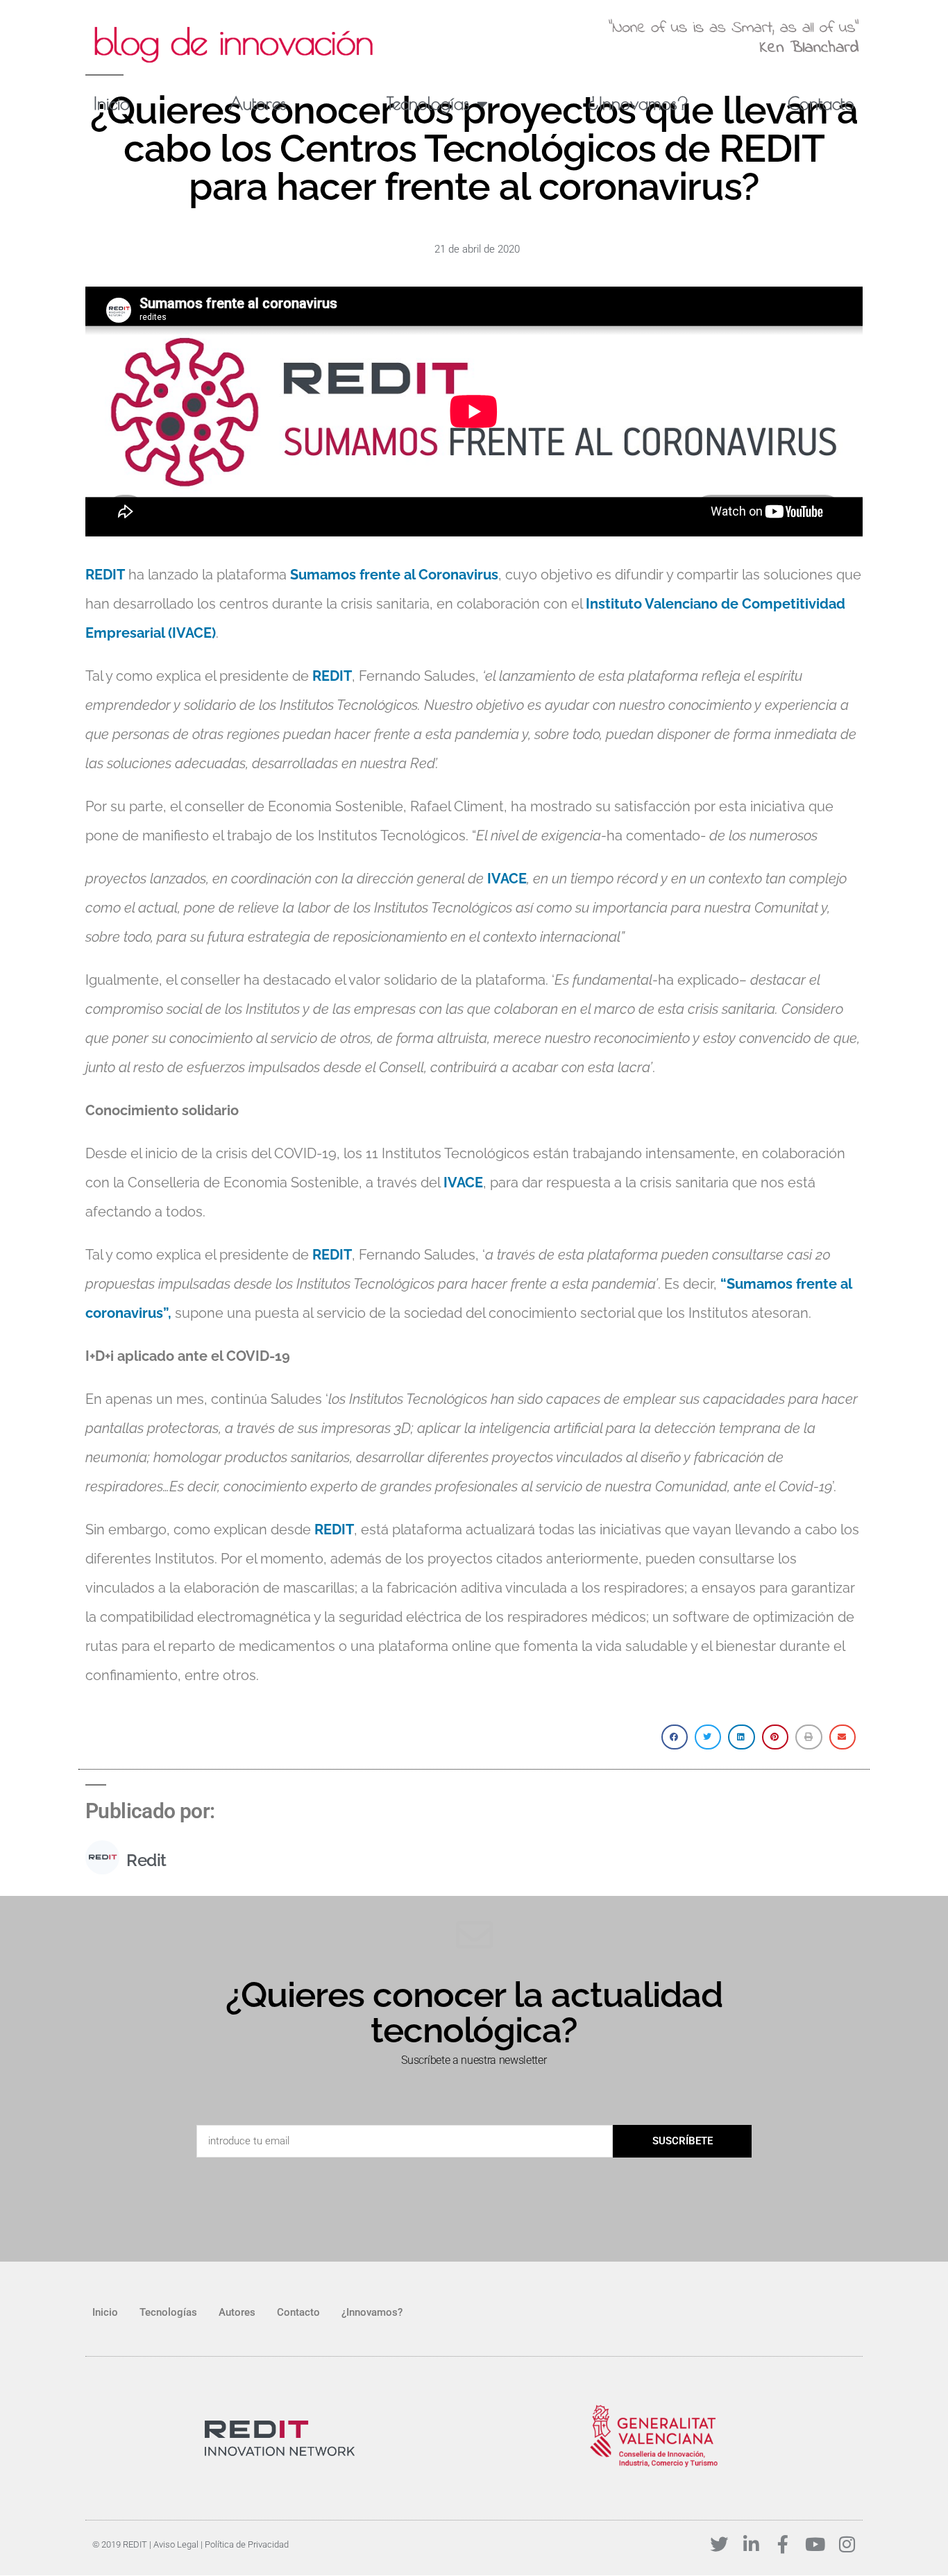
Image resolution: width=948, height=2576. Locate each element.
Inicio (112, 103)
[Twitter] (719, 2544)
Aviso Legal (176, 2544)
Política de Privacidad (247, 2544)
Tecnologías (428, 103)
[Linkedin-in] (751, 2544)
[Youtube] (815, 2544)
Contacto (821, 103)
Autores (258, 103)
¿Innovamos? (638, 103)
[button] (675, 1737)
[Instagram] (847, 2544)
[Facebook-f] (783, 2544)
